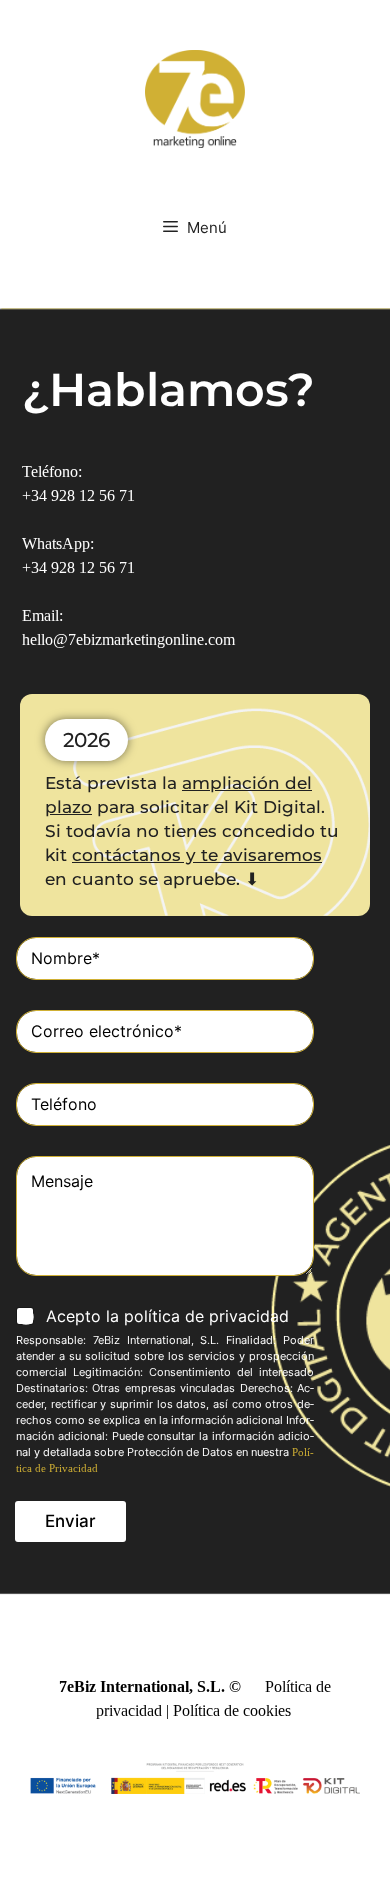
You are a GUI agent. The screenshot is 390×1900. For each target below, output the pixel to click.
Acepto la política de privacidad (167, 1316)
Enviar (70, 1521)
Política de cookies (232, 1710)
